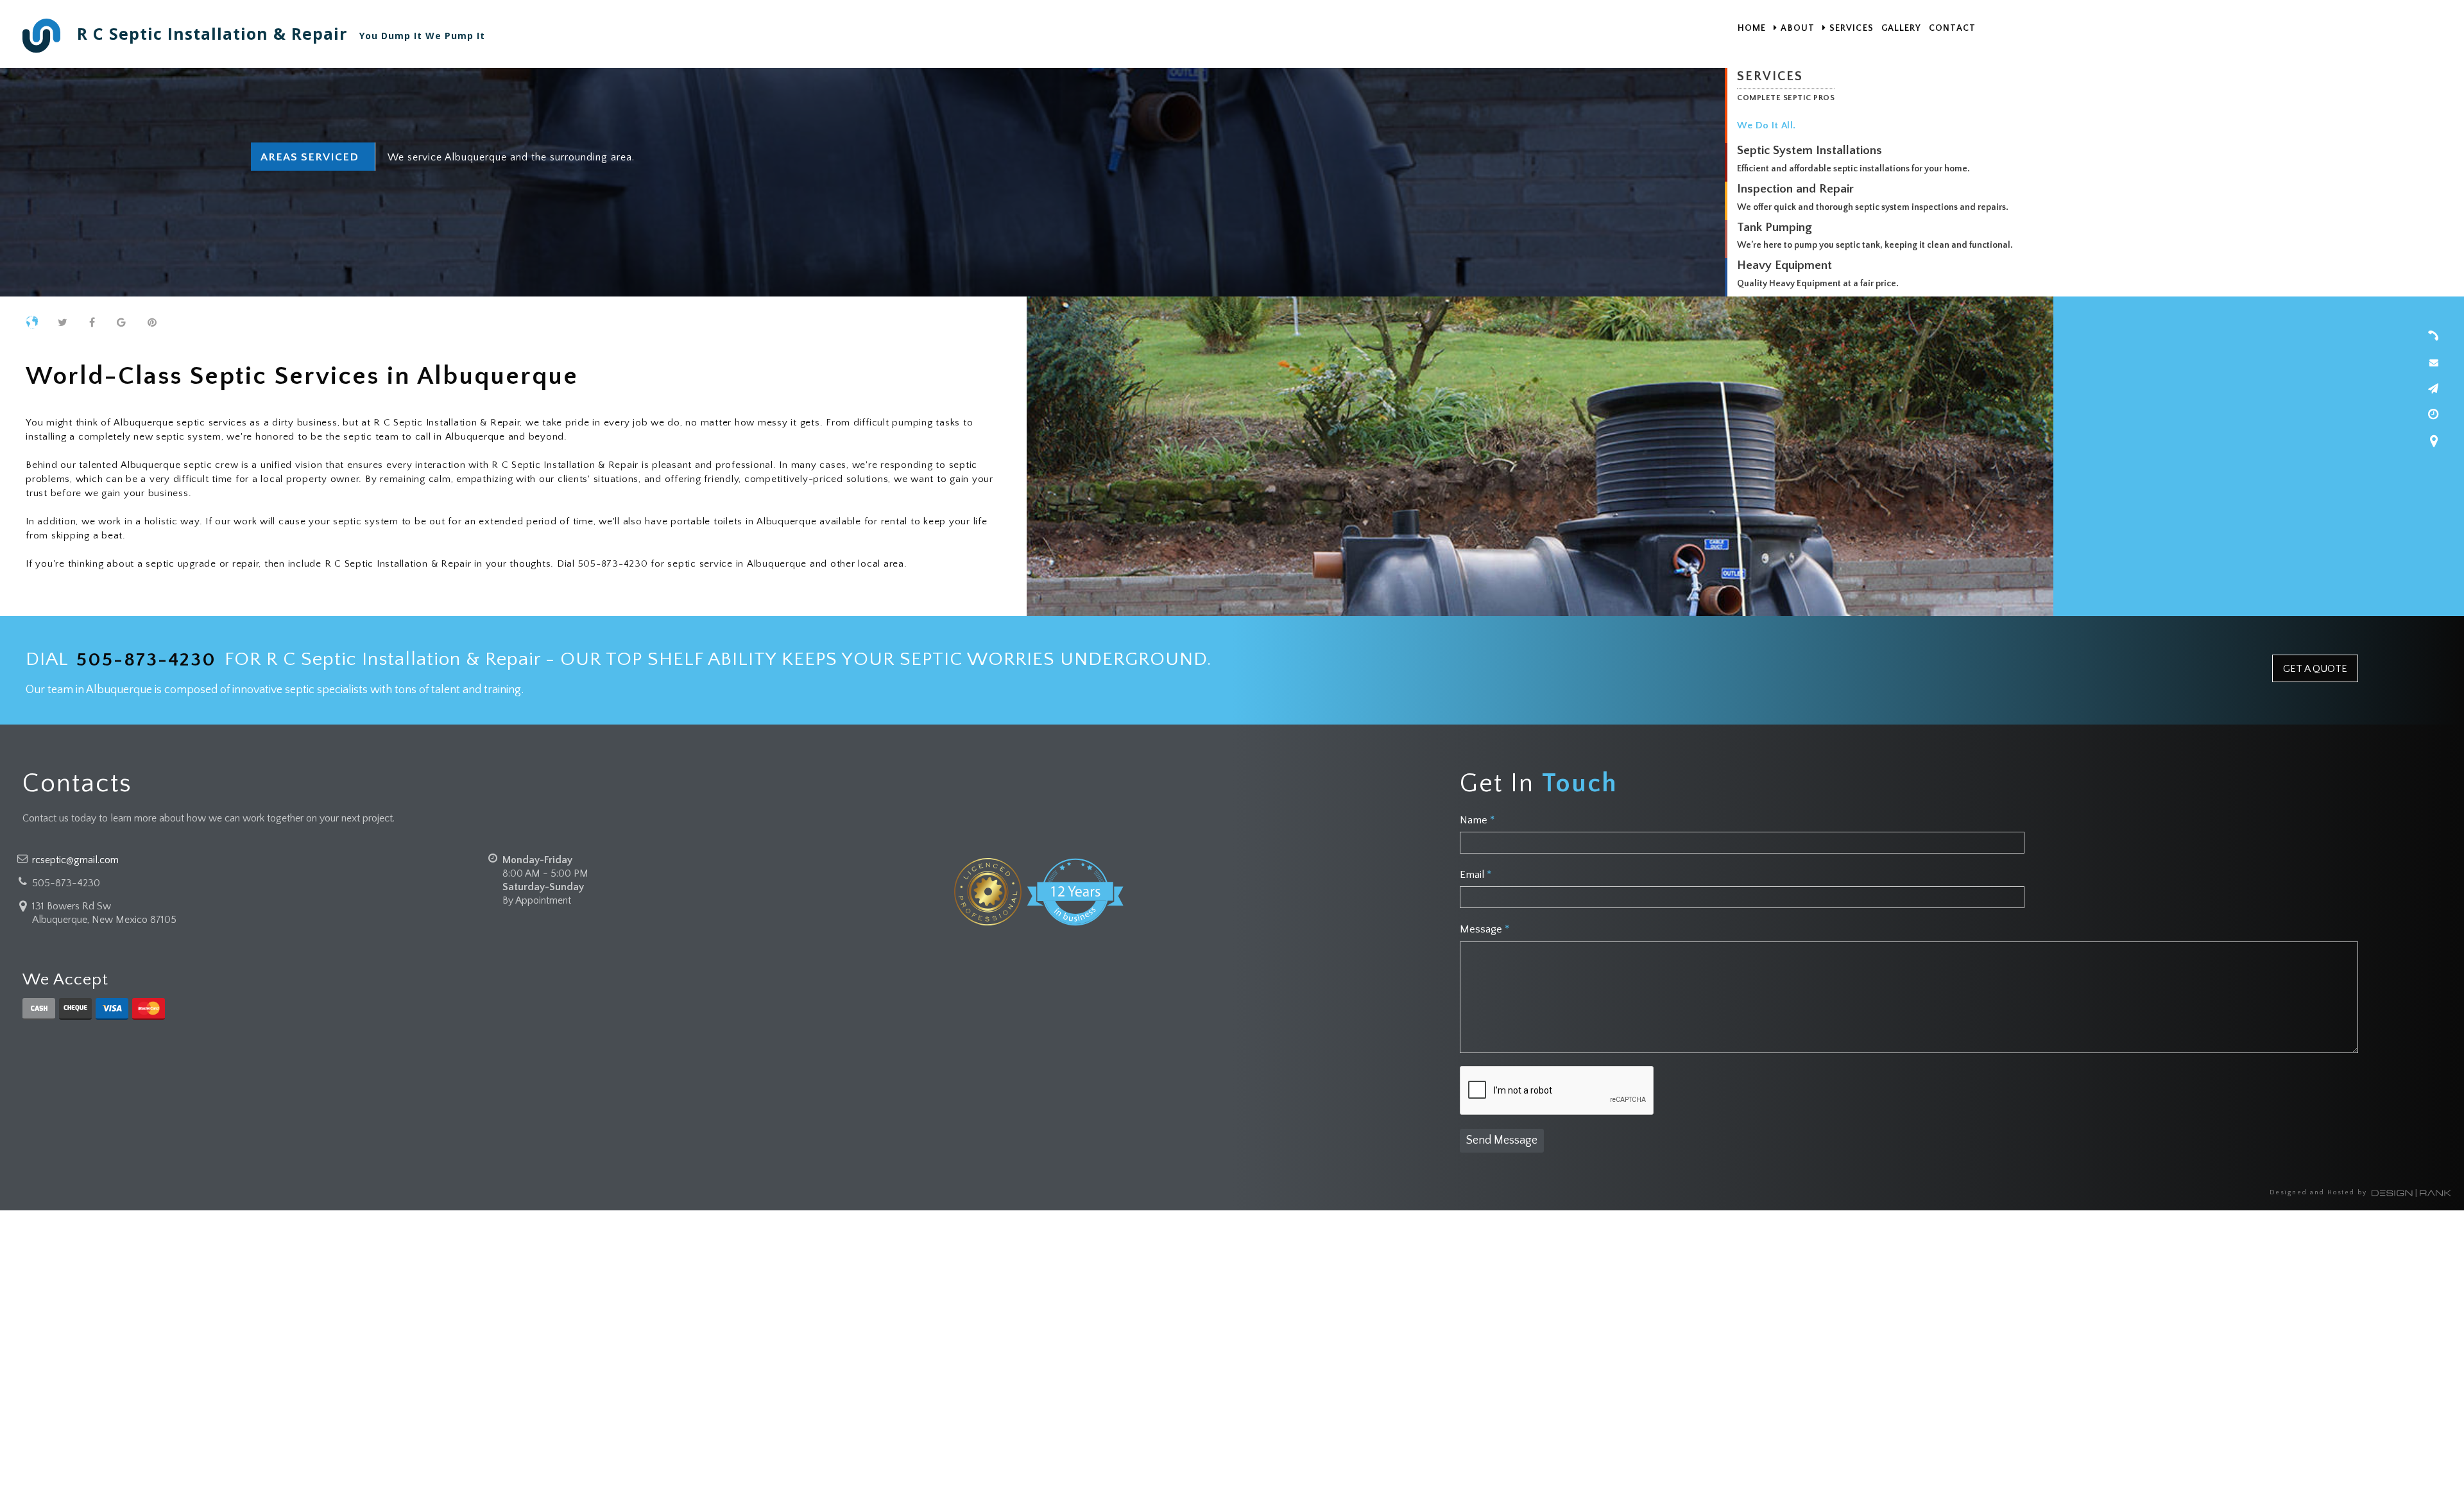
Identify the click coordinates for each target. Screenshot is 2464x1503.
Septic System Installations (1810, 150)
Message (1484, 929)
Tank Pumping (1775, 228)
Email (1476, 875)
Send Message (1502, 1140)
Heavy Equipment (1784, 265)
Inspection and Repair (1795, 189)
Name (1477, 820)
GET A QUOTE (2315, 669)
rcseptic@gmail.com (75, 860)
